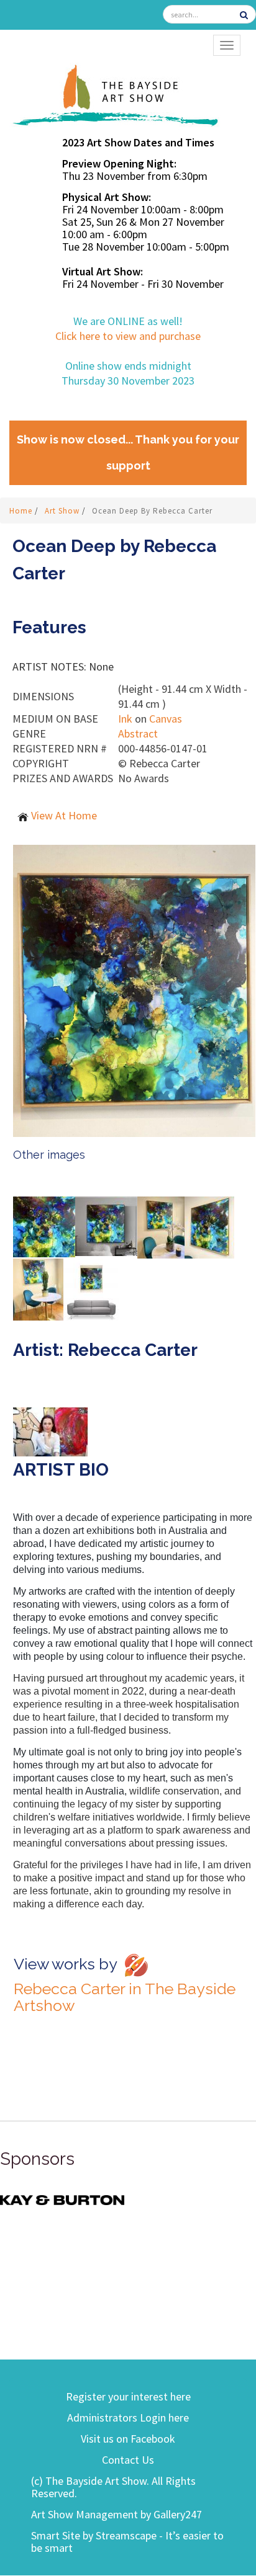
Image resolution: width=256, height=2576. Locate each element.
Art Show (63, 511)
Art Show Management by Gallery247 (117, 2514)
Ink (125, 719)
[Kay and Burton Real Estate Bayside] (62, 2199)
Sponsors (37, 2159)
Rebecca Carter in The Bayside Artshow (125, 1997)
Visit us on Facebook (128, 2439)
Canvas (166, 719)
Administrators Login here (128, 2418)
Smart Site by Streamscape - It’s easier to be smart (127, 2542)
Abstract (138, 733)
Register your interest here (128, 2396)
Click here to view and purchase (128, 336)
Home (22, 511)
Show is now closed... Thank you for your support (128, 452)
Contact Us (128, 2460)
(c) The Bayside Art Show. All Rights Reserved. (113, 2487)
